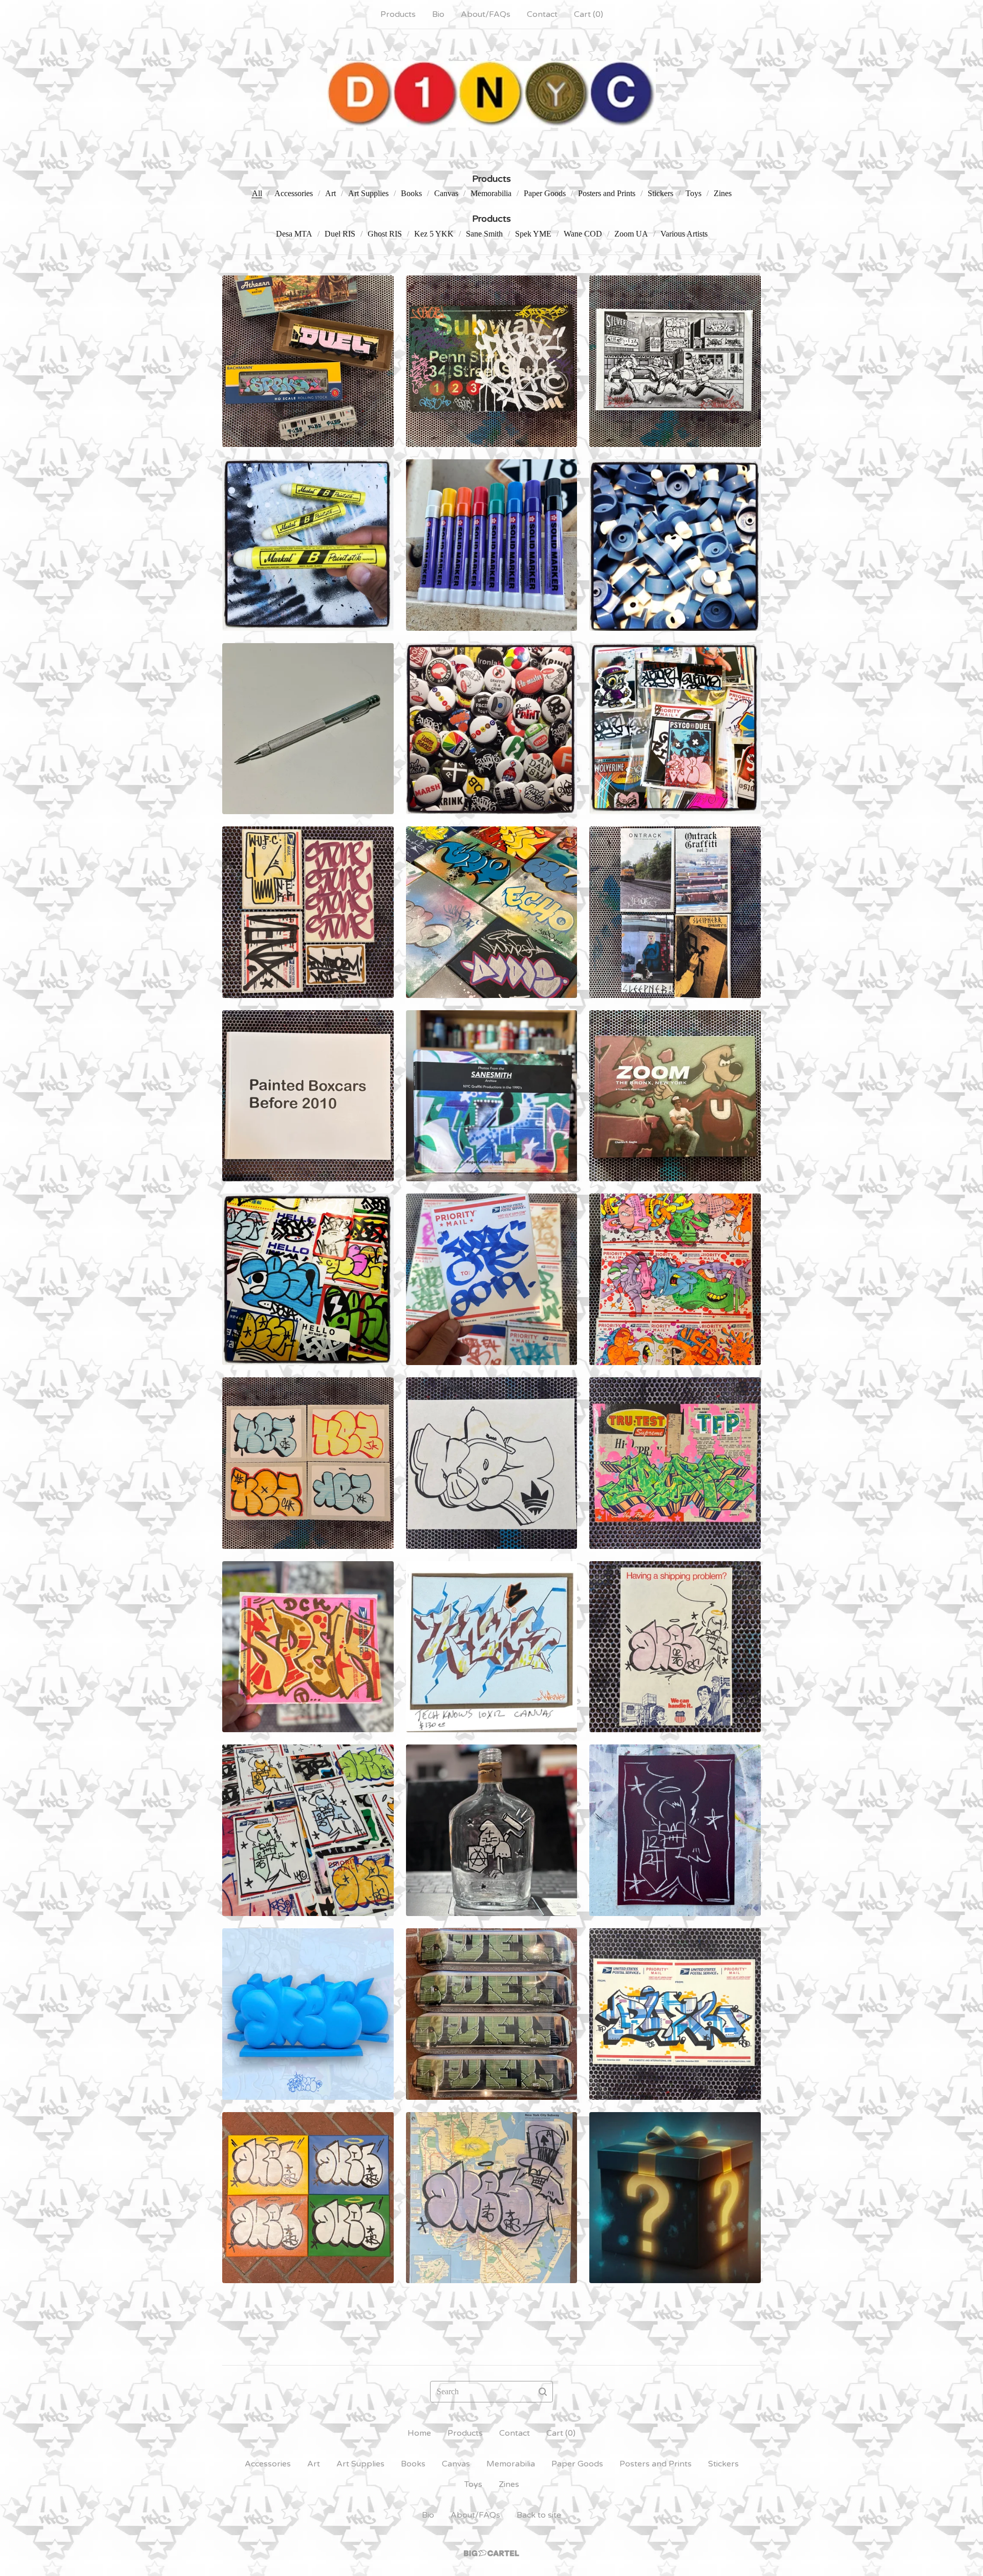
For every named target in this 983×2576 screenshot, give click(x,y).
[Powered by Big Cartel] (491, 2553)
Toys (693, 193)
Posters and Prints (607, 193)
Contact (542, 14)
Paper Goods (545, 193)
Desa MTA (294, 234)
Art (330, 193)
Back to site (539, 2515)
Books (411, 193)
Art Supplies (368, 193)
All (257, 193)
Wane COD (583, 234)
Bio (438, 14)
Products (398, 14)
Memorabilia (491, 193)
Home (419, 2433)
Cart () (589, 14)
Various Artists (684, 234)
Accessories (294, 193)
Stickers (660, 193)
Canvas (446, 193)
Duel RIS (340, 234)
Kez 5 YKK (434, 234)
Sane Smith (484, 234)
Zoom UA (631, 234)
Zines (723, 193)
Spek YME (533, 234)
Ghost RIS (385, 234)
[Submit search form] (543, 2392)
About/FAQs (486, 14)
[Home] (491, 94)
